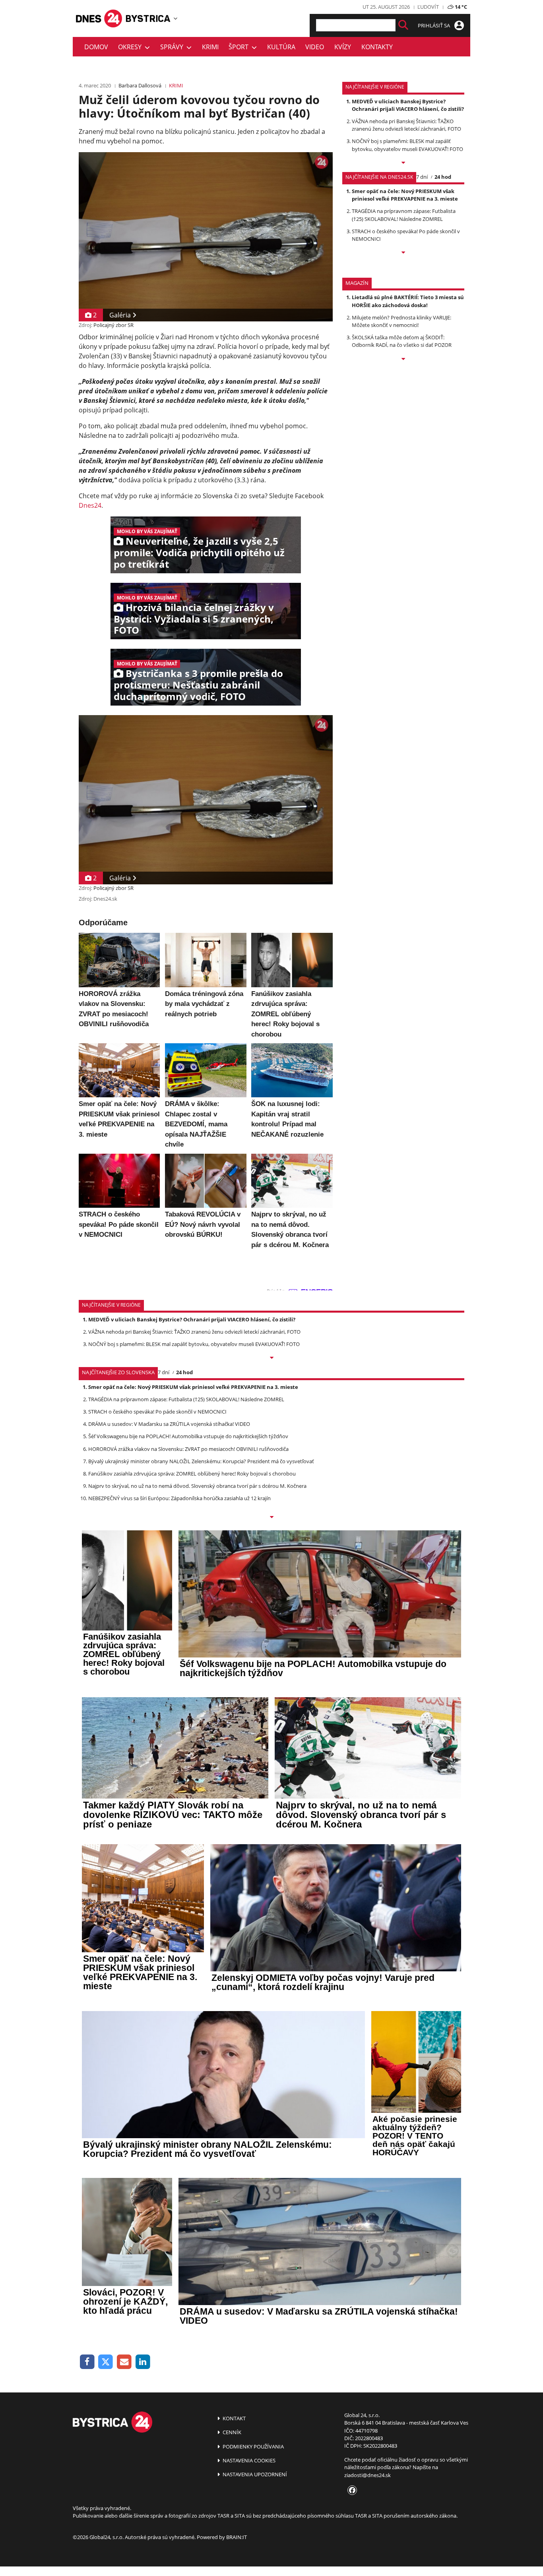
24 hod (443, 177)
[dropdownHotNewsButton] (403, 360)
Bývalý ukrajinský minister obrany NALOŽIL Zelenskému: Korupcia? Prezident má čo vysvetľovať (201, 1461)
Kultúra (281, 47)
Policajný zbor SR (113, 325)
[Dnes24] (148, 18)
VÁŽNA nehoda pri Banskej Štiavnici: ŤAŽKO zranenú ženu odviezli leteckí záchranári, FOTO (406, 125)
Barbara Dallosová (140, 85)
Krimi (210, 47)
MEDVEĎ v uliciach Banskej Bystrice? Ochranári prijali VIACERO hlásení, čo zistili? (408, 105)
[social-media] (351, 2491)
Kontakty (377, 47)
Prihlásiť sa (434, 25)
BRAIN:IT (237, 2537)
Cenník (231, 2432)
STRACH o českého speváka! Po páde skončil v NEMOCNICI (157, 1412)
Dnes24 (90, 505)
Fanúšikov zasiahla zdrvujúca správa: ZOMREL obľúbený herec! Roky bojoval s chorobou (192, 1474)
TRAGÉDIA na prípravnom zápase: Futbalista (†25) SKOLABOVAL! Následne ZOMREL (404, 215)
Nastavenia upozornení (254, 2474)
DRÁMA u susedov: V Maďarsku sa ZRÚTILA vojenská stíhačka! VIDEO (169, 1424)
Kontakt (234, 2418)
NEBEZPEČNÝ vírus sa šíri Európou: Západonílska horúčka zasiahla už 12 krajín (179, 1498)
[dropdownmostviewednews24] (403, 253)
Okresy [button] (131, 47)
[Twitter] (106, 2362)
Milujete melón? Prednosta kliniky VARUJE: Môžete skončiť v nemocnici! (401, 321)
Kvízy (343, 47)
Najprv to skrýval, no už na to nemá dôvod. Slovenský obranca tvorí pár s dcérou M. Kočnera (197, 1486)
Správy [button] (173, 47)
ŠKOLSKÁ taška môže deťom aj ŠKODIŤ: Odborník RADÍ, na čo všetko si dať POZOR (402, 341)
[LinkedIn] (143, 2362)
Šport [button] (240, 47)
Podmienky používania (253, 2446)
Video (315, 47)
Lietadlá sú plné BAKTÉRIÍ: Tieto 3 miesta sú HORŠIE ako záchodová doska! (408, 301)
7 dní (422, 177)
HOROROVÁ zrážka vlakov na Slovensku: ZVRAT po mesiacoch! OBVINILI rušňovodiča (188, 1449)
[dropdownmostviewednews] (403, 163)
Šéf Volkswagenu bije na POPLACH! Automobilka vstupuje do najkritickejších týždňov (188, 1436)
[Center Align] (403, 25)
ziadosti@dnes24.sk (367, 2475)
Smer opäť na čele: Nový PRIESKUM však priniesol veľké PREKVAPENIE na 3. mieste (405, 195)
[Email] (124, 2362)
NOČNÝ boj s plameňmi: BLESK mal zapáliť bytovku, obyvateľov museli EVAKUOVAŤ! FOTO (407, 145)
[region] (176, 18)
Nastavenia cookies (248, 2460)
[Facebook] (87, 2362)
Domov (96, 47)
